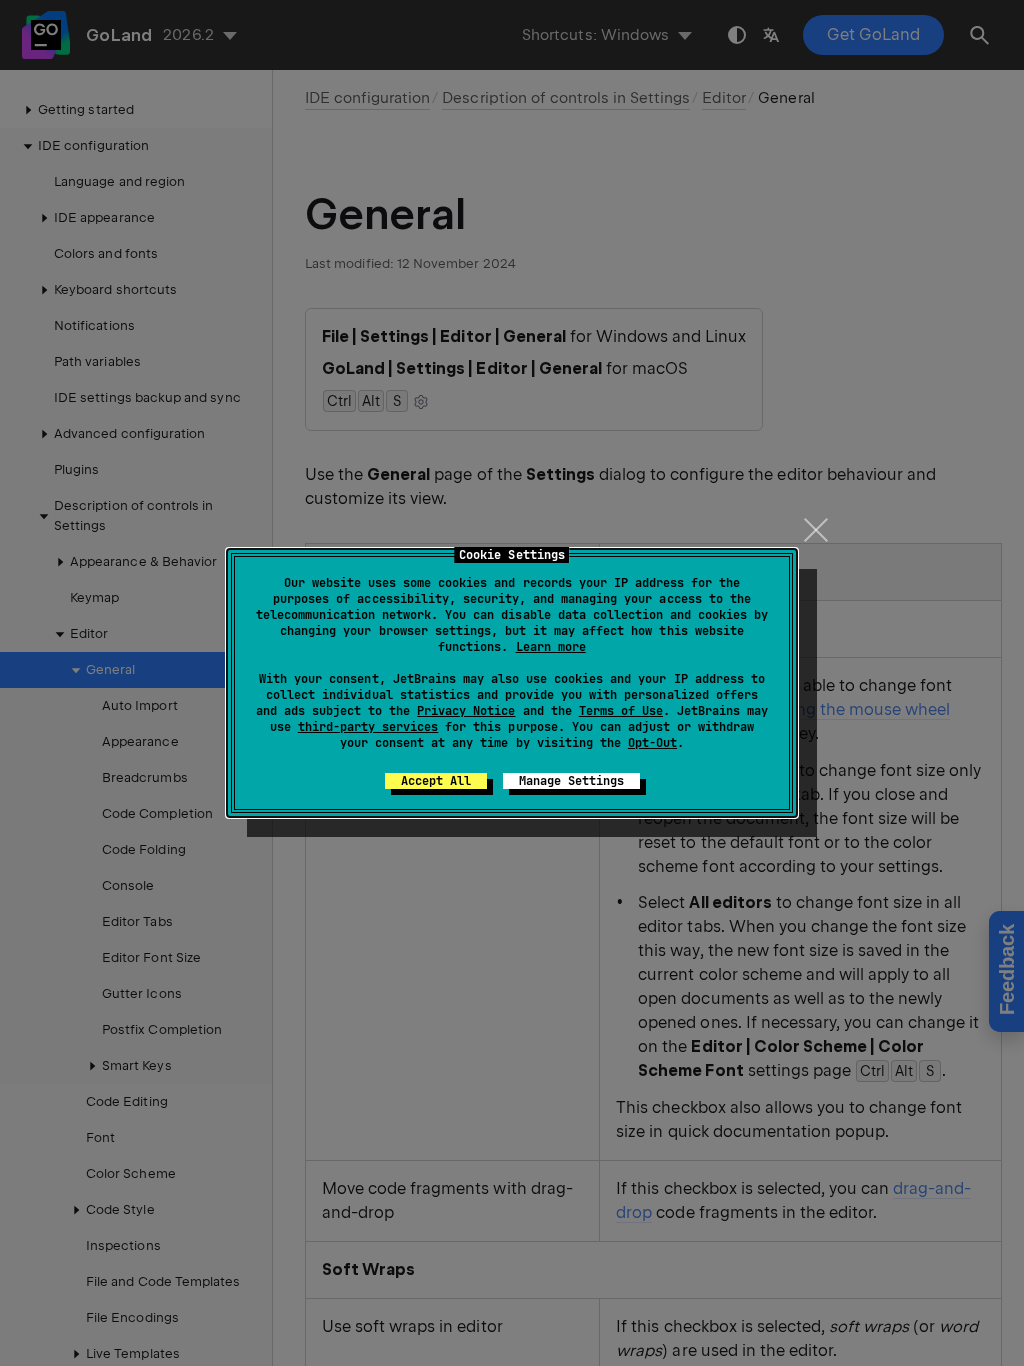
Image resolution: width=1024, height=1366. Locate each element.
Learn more (551, 647)
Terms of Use (621, 711)
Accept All (436, 781)
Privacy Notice (466, 711)
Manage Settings (571, 781)
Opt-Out (652, 743)
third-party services (368, 727)
